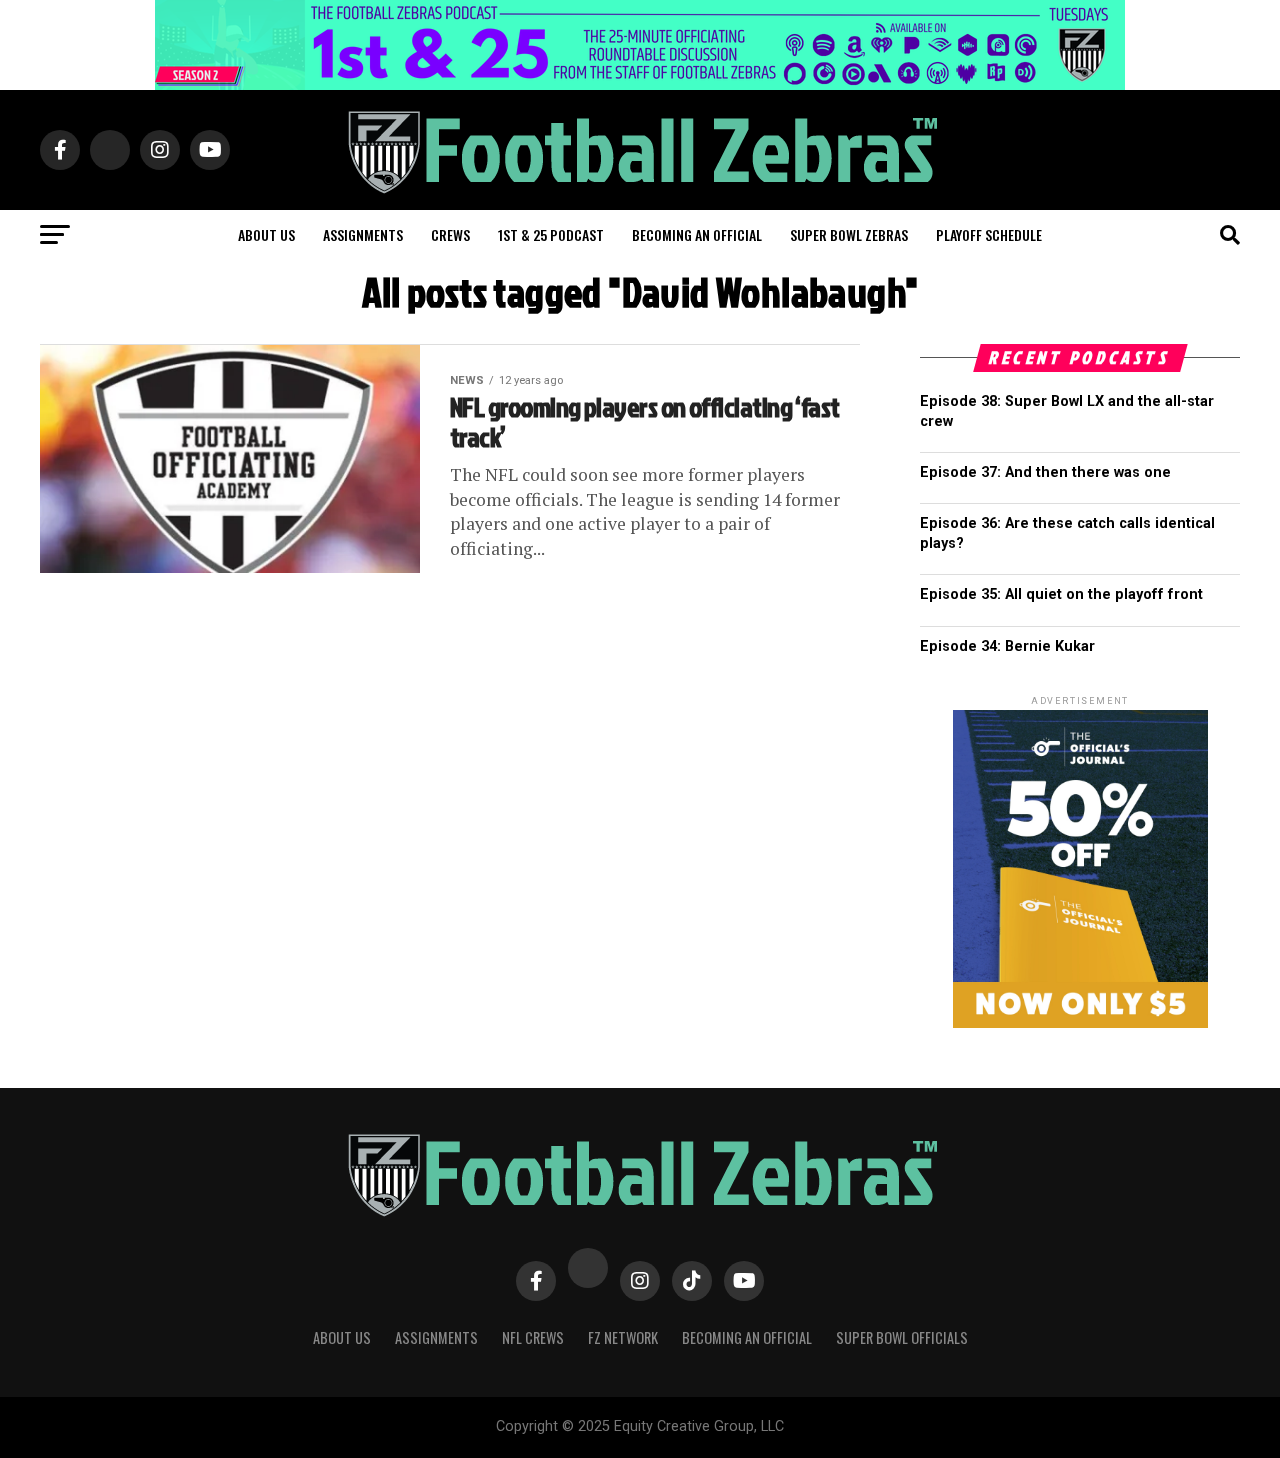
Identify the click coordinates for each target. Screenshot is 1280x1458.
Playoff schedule (989, 234)
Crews (450, 234)
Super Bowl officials (902, 1337)
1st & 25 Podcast (551, 234)
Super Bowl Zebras (849, 234)
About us (266, 234)
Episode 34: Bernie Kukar (1007, 646)
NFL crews (533, 1337)
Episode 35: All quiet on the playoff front (1061, 594)
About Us (342, 1337)
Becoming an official (697, 234)
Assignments (363, 234)
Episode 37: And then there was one (1045, 472)
